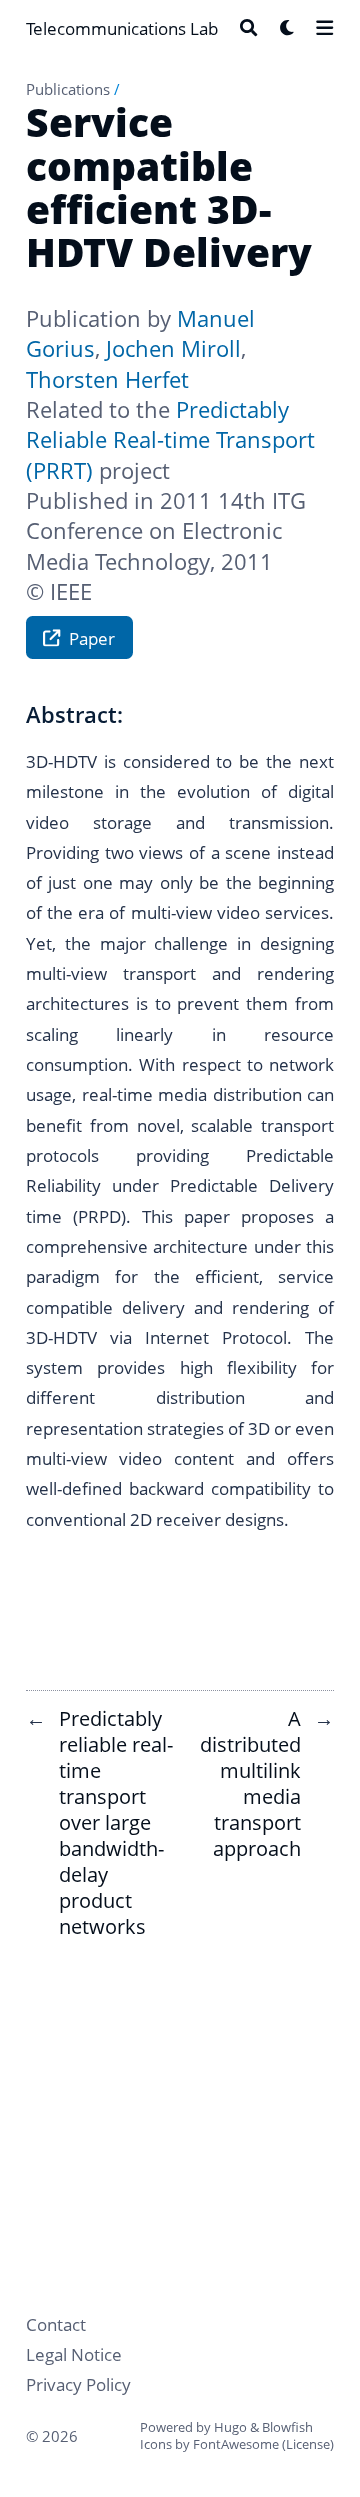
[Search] (248, 27)
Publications (68, 89)
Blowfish (287, 2427)
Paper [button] (92, 638)
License (308, 2444)
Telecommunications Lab (122, 28)
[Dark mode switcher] (287, 27)
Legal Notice (74, 2354)
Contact (56, 2324)
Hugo (230, 2427)
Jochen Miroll (173, 348)
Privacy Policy (78, 2384)
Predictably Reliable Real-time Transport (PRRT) (170, 440)
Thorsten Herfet (107, 379)
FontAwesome (236, 2444)
